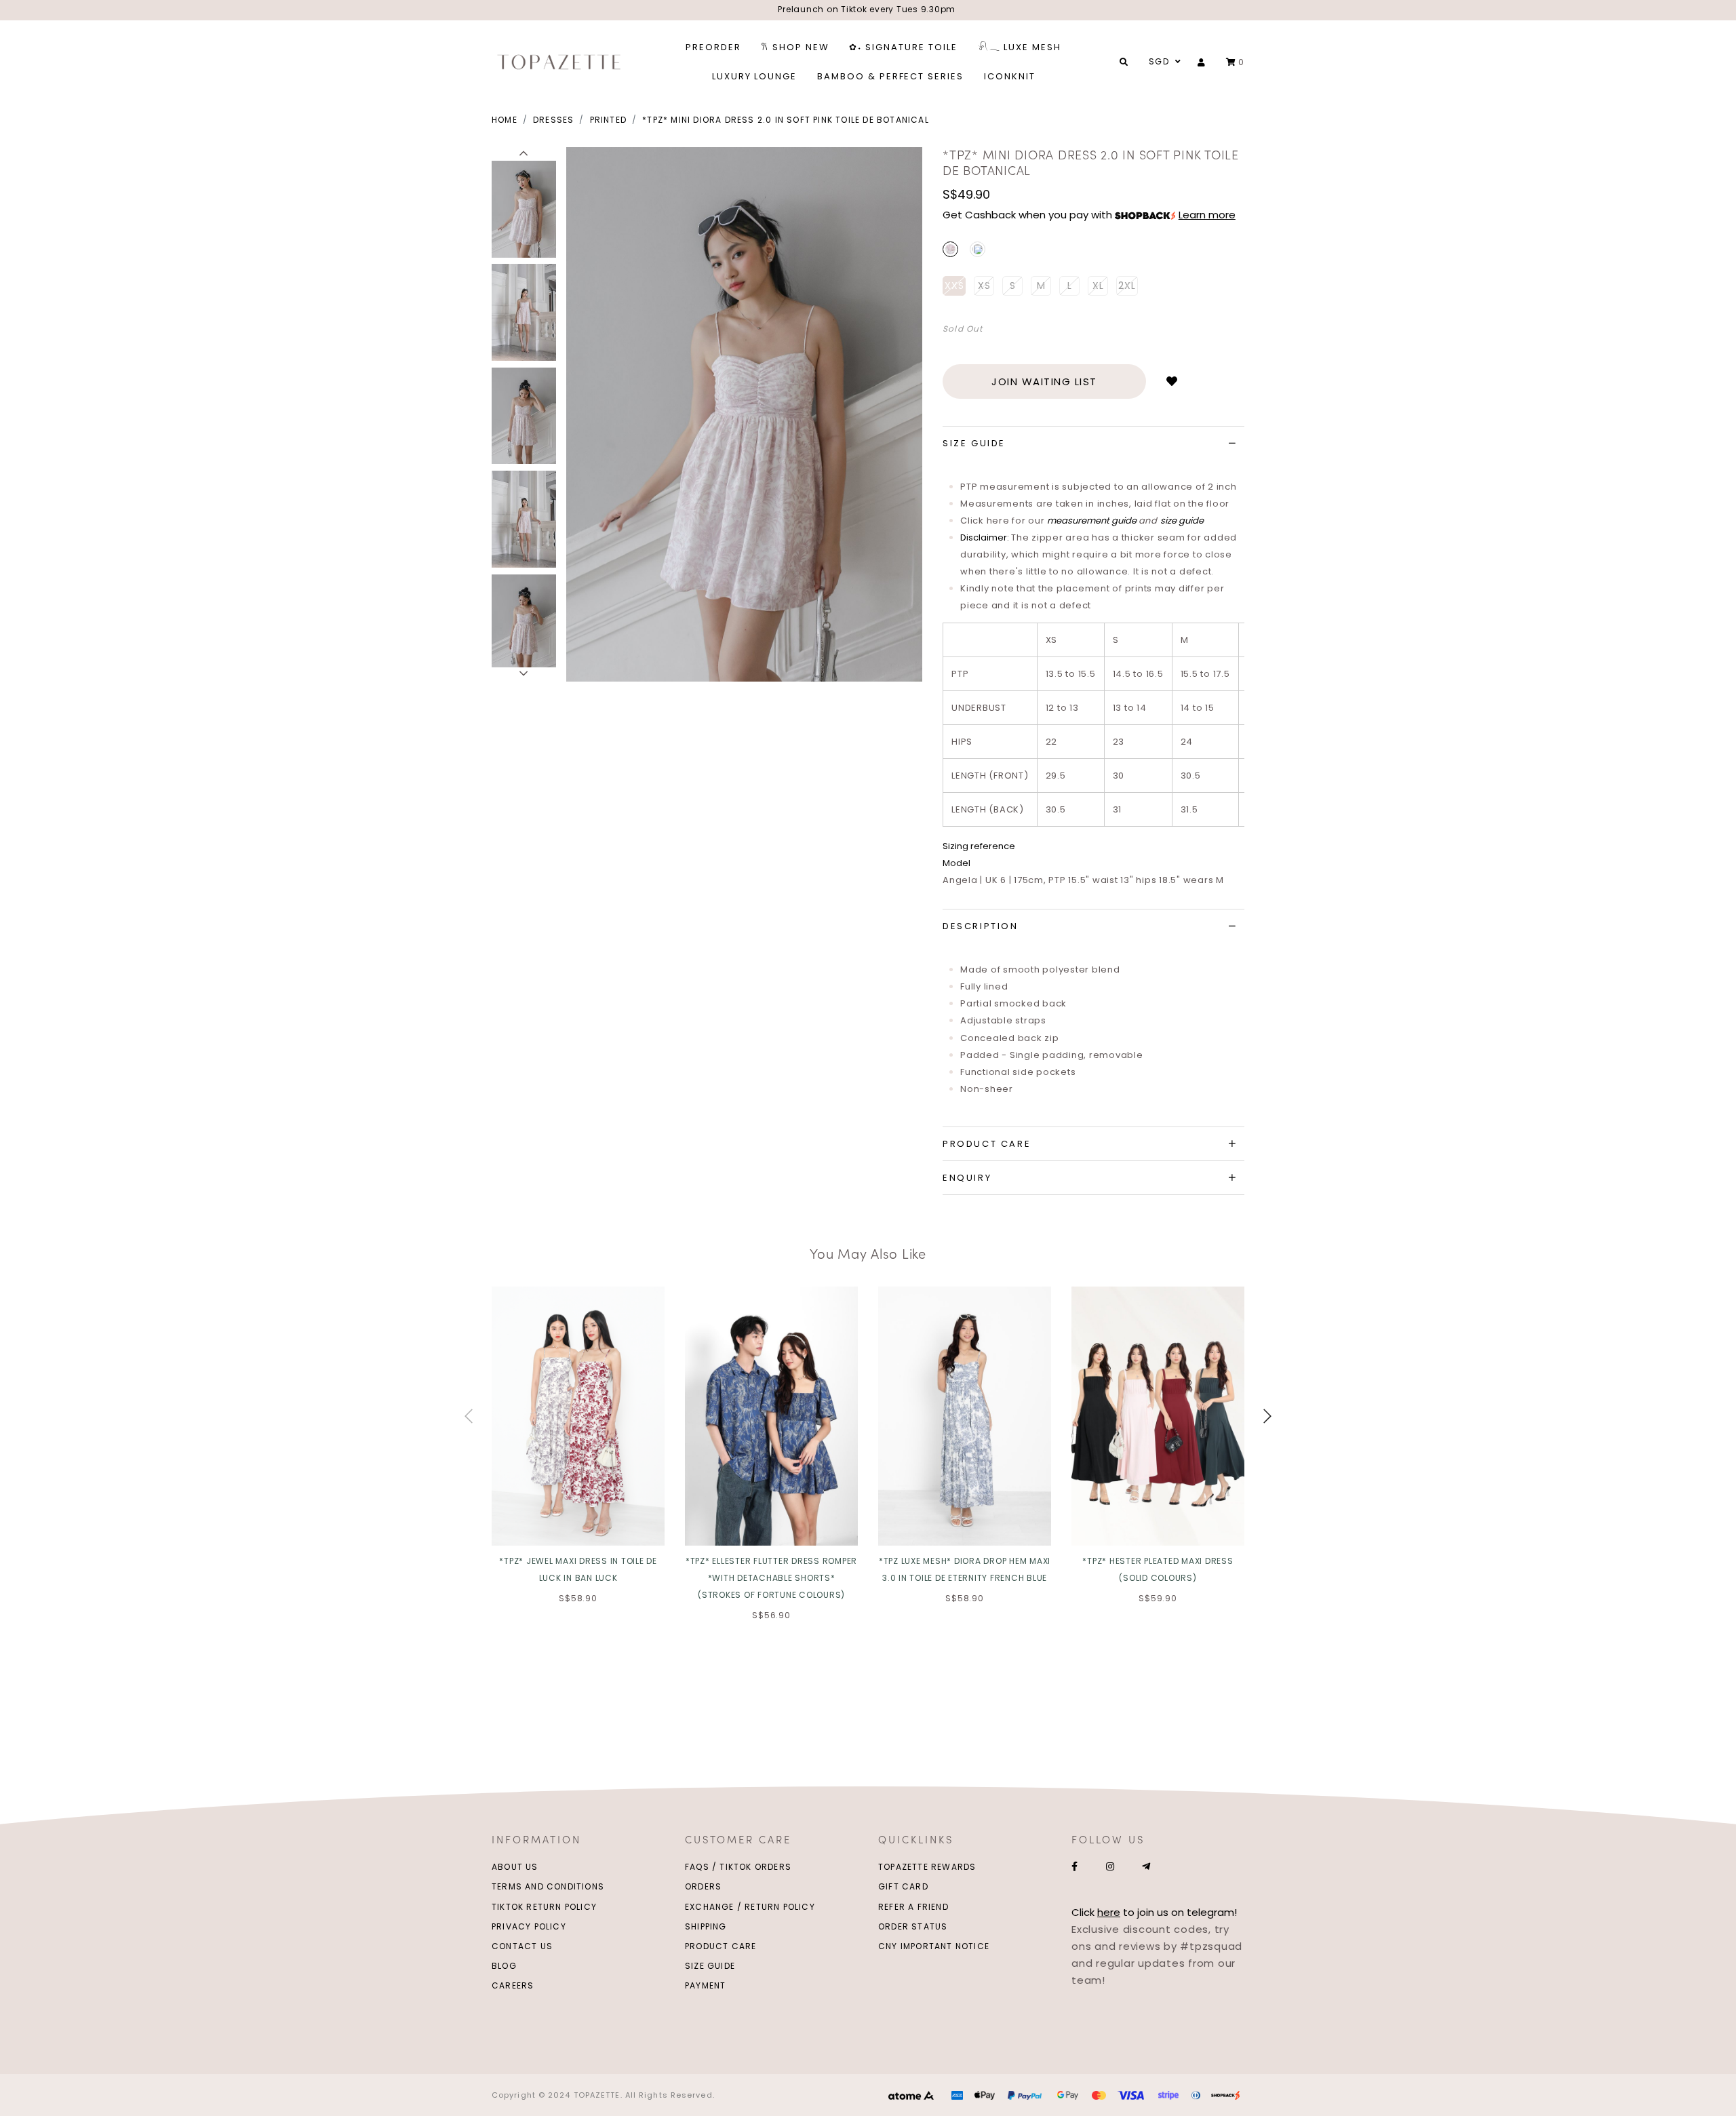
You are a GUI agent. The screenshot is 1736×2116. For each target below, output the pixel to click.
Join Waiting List (1044, 381)
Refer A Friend (913, 1907)
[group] (524, 207)
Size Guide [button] (974, 443)
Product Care (721, 1946)
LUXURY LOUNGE (754, 76)
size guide (1182, 521)
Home (505, 120)
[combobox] (1163, 62)
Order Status (913, 1926)
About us (515, 1867)
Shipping (706, 1926)
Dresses (553, 120)
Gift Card (903, 1886)
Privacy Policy (529, 1926)
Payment (705, 1985)
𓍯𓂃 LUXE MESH (1020, 47)
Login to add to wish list (1172, 381)
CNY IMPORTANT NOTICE (934, 1946)
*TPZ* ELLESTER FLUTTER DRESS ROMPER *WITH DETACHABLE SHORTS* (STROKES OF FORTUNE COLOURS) (771, 1578)
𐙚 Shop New (795, 47)
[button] (524, 154)
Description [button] (981, 926)
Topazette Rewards (927, 1867)
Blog (504, 1966)
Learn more (1207, 215)
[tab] (1093, 444)
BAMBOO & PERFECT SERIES (890, 76)
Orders (703, 1886)
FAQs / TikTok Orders (738, 1867)
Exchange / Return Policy (750, 1907)
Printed (608, 120)
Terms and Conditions (548, 1886)
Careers (513, 1985)
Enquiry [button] (967, 1178)
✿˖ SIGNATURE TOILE (903, 47)
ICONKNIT (1010, 76)
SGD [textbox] (1159, 61)
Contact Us (522, 1946)
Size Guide (710, 1966)
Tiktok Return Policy (544, 1907)
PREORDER (713, 47)
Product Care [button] (987, 1144)
